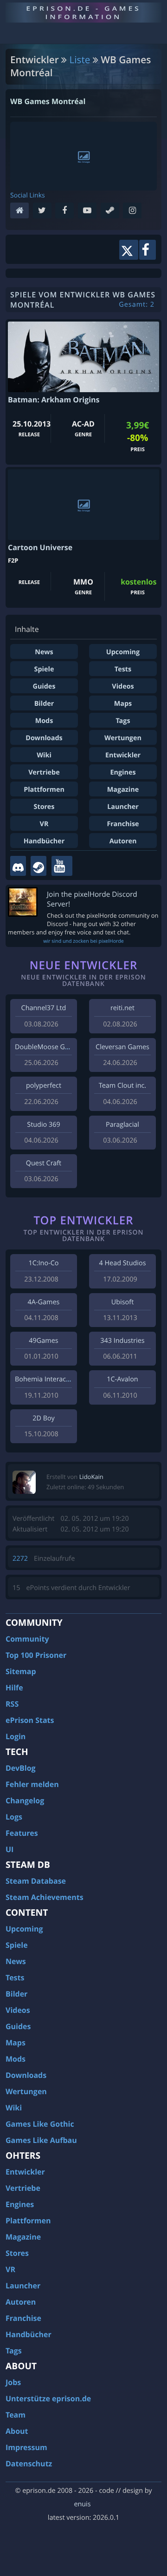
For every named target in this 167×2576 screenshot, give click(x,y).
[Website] (22, 211)
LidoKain (91, 1477)
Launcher (123, 807)
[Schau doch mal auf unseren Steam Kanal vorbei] (39, 866)
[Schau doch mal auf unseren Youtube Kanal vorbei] (62, 866)
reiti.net (122, 1008)
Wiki (44, 755)
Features (22, 1833)
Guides (44, 687)
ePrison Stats (30, 1720)
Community (27, 1639)
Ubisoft (122, 1302)
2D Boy (43, 1418)
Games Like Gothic (40, 2124)
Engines (123, 772)
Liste (80, 60)
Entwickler (123, 755)
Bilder (44, 704)
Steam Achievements (45, 1897)
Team (16, 2415)
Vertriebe (44, 772)
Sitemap (21, 1671)
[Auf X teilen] (129, 250)
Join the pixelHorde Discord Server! (92, 899)
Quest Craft (44, 1163)
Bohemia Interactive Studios (58, 1379)
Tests (123, 669)
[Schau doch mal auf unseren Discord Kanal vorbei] (18, 866)
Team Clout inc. (122, 1086)
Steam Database (36, 1881)
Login (16, 1736)
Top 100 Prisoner (36, 1655)
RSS (12, 1704)
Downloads (44, 738)
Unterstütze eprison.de (48, 2399)
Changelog (25, 1801)
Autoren (123, 841)
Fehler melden (32, 1784)
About (17, 2431)
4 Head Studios (122, 1263)
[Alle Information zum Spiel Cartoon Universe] (83, 505)
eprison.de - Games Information (83, 12)
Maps (123, 704)
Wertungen (123, 738)
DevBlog (21, 1768)
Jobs (13, 2382)
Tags (123, 721)
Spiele (44, 669)
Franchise (123, 824)
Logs (14, 1817)
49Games (43, 1341)
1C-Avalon (122, 1379)
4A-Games (44, 1302)
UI (10, 1849)
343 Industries (122, 1341)
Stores (44, 807)
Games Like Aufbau (41, 2140)
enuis (82, 2504)
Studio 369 (43, 1125)
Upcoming (123, 652)
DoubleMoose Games (48, 1047)
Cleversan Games (122, 1047)
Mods (44, 721)
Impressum (26, 2447)
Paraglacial (122, 1125)
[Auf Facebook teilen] (148, 250)
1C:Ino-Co (43, 1263)
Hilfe (14, 1688)
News (44, 652)
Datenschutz (29, 2464)
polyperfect (44, 1086)
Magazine (123, 790)
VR (44, 824)
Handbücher (44, 841)
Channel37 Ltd (44, 1008)
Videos (123, 687)
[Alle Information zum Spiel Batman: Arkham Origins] (83, 357)
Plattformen (44, 790)
